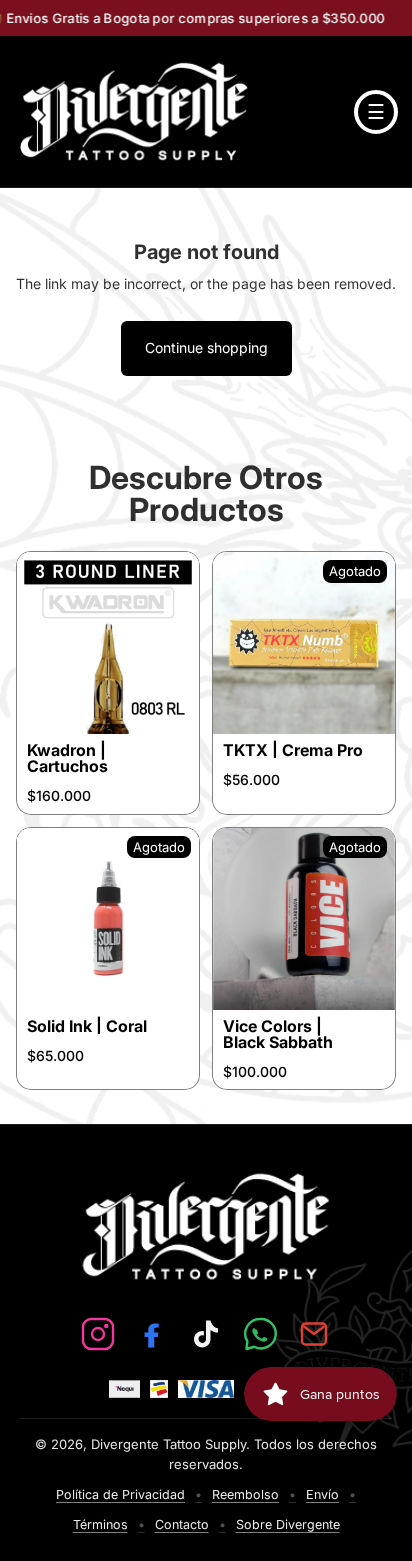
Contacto (182, 1524)
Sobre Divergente (288, 1524)
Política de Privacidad (120, 1494)
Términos (100, 1524)
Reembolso (245, 1494)
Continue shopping (206, 347)
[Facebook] (152, 1334)
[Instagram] (98, 1334)
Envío (322, 1494)
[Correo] (314, 1334)
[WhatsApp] (260, 1334)
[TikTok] (206, 1334)
